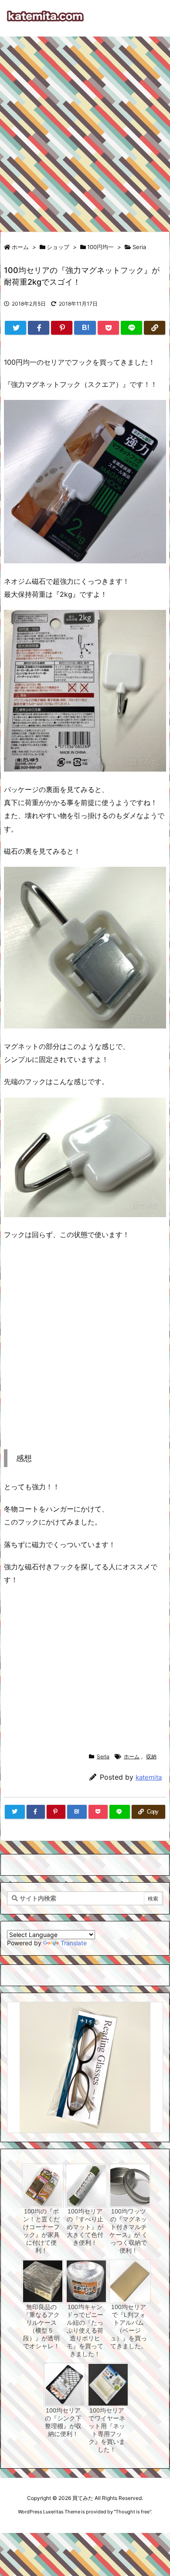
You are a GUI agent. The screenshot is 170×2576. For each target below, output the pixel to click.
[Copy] (155, 328)
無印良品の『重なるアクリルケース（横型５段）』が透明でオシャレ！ (41, 2326)
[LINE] (131, 328)
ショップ (58, 247)
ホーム (20, 247)
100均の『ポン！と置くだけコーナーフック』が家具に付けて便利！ (41, 2231)
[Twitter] (15, 328)
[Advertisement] (85, 130)
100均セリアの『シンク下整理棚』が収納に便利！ (63, 2422)
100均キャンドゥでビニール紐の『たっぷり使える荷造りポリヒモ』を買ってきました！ (85, 2330)
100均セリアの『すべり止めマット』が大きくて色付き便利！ (85, 2227)
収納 (151, 1756)
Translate (74, 1943)
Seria (139, 247)
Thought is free (133, 2512)
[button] (22, 2055)
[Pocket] (108, 328)
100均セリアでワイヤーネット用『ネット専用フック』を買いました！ (107, 2430)
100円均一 (100, 247)
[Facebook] (39, 328)
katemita (149, 1777)
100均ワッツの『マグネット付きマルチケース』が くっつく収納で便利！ (129, 2231)
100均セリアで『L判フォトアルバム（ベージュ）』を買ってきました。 (129, 2326)
